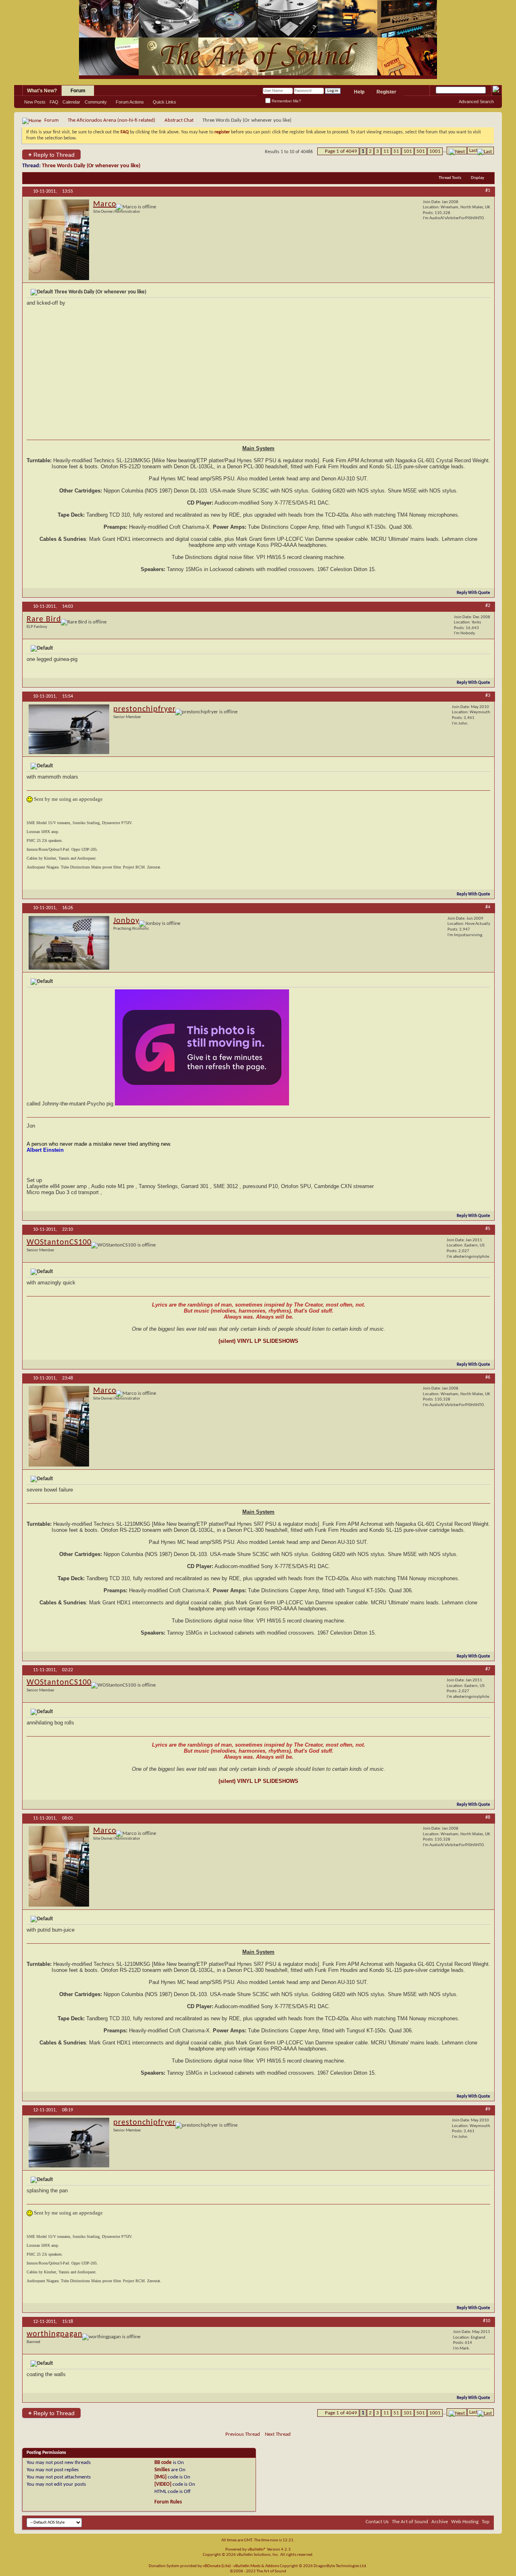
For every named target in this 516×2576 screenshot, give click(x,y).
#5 (488, 1229)
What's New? (42, 91)
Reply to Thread (51, 155)
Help (359, 92)
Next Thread (278, 2434)
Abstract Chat (179, 120)
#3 (488, 696)
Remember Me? (286, 101)
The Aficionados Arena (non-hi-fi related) (111, 120)
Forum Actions (130, 102)
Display (478, 178)
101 (408, 151)
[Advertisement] (258, 373)
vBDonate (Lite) (217, 2566)
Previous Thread (243, 2434)
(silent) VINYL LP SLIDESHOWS (258, 1341)
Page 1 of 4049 (341, 151)
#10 (487, 2321)
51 (396, 151)
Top (486, 2522)
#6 (488, 1377)
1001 (435, 151)
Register (386, 92)
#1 (488, 191)
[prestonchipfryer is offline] (69, 729)
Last (473, 151)
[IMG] (160, 2477)
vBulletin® (257, 2550)
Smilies (162, 2470)
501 (421, 151)
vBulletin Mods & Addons (256, 2566)
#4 (488, 907)
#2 (488, 606)
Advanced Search (476, 102)
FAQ (54, 102)
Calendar (71, 102)
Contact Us (377, 2522)
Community (96, 102)
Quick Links (164, 102)
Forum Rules (168, 2502)
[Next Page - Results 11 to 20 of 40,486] (457, 151)
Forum (78, 91)
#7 (488, 1669)
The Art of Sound (410, 2522)
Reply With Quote (473, 593)
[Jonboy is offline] (69, 943)
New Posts (35, 102)
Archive (440, 2522)
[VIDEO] (163, 2484)
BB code (163, 2463)
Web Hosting (465, 2522)
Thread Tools (450, 178)
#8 (488, 1818)
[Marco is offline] (59, 240)
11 (386, 151)
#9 (488, 2109)
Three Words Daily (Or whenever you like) (91, 166)
